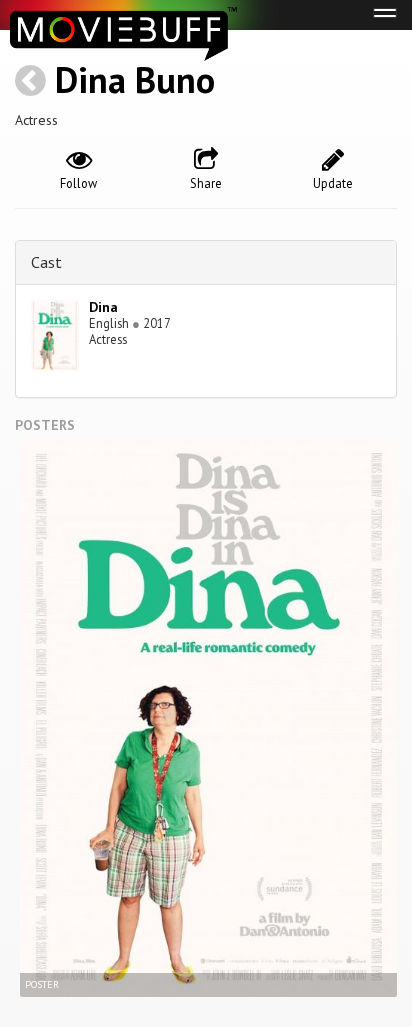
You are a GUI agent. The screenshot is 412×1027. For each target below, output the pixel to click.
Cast (46, 262)
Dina (103, 307)
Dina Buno (135, 79)
